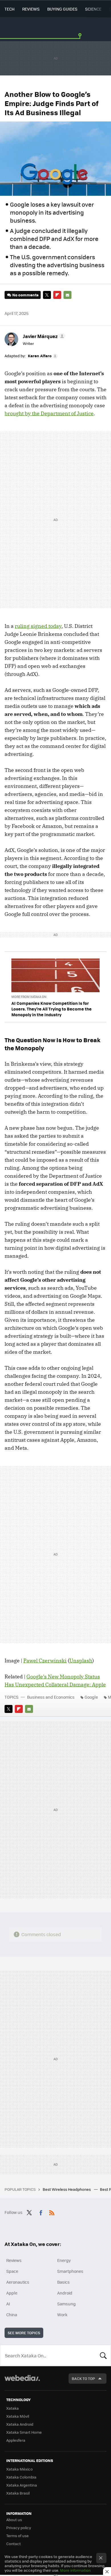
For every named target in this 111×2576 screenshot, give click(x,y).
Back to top (83, 2378)
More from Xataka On (29, 997)
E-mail (67, 295)
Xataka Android (20, 2424)
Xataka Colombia (21, 2477)
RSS (52, 2212)
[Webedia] (22, 2382)
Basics (63, 2282)
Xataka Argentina (22, 2485)
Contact (14, 2544)
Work (62, 2315)
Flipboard (57, 295)
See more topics (24, 2333)
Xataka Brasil (18, 2493)
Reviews (31, 9)
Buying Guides (62, 9)
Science (93, 9)
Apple (12, 2293)
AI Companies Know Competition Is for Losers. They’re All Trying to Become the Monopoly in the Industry (52, 1009)
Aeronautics (18, 2282)
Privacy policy (19, 2528)
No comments (25, 295)
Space (12, 2271)
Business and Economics (51, 1697)
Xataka (13, 2408)
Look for (103, 2355)
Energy (64, 2260)
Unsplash (81, 1661)
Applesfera (16, 2440)
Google (91, 1697)
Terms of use (18, 2536)
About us (14, 2520)
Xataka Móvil (18, 2416)
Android (65, 2293)
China (12, 2315)
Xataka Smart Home (24, 2432)
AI (8, 2304)
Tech (10, 9)
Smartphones (70, 2271)
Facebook (41, 2212)
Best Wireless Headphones (67, 2189)
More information (75, 2570)
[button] (43, 336)
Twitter (47, 295)
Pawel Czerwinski (45, 1661)
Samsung (66, 2304)
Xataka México (19, 2469)
